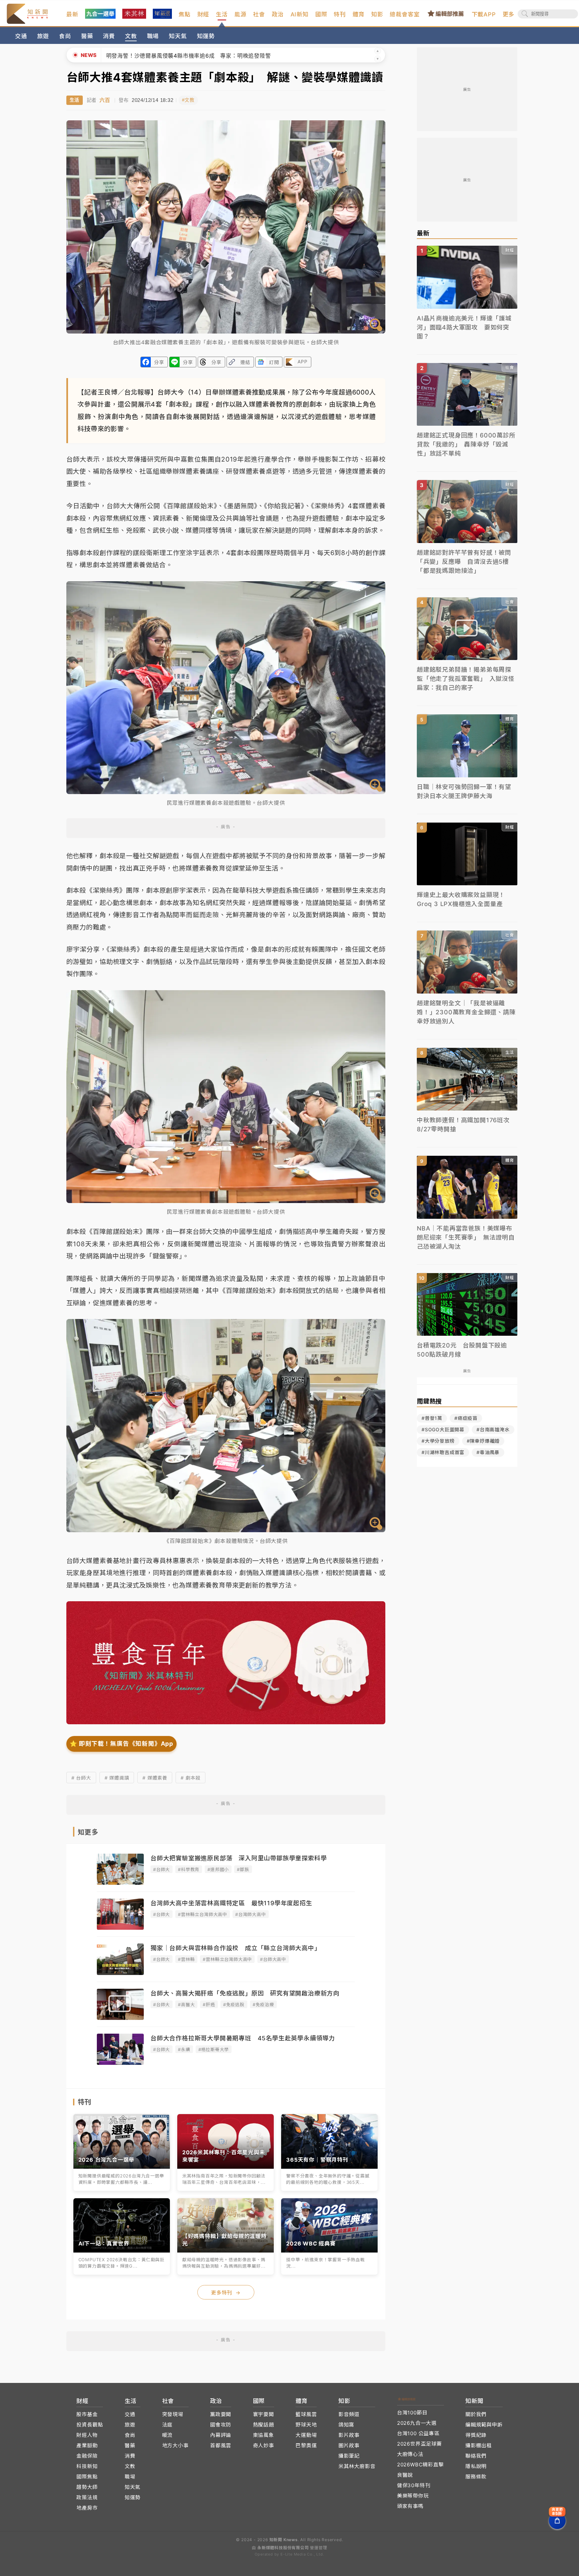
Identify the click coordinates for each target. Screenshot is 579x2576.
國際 (321, 14)
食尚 (65, 36)
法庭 (168, 2425)
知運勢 (206, 36)
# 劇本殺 (190, 1778)
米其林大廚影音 (357, 2466)
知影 (377, 14)
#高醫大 (186, 2004)
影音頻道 (349, 2414)
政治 (278, 14)
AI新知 (300, 14)
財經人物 (87, 2435)
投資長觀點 (90, 2425)
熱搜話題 (264, 2425)
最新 (72, 14)
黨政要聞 (221, 2414)
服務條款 (476, 2477)
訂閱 (274, 362)
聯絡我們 (476, 2456)
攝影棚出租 (479, 2445)
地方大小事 (175, 2445)
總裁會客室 (405, 14)
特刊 (340, 14)
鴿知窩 (346, 2425)
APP (302, 362)
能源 (241, 14)
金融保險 (87, 2456)
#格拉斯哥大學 (214, 2049)
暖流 (168, 2435)
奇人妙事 (264, 2445)
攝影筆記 (349, 2456)
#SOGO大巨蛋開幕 (443, 1429)
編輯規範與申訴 (484, 2425)
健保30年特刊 (414, 2485)
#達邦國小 (218, 1869)
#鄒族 (243, 1869)
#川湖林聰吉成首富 (443, 1452)
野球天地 (306, 2425)
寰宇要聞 (264, 2414)
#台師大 (162, 1869)
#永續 (184, 2049)
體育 (359, 14)
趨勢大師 (87, 2487)
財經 (203, 14)
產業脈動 (87, 2445)
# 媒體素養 (155, 1778)
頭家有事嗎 (410, 2506)
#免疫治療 (263, 2004)
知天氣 (178, 36)
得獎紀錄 (476, 2435)
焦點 (185, 14)
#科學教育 (189, 1869)
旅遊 (43, 36)
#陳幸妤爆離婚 (483, 1441)
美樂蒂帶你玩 (413, 2496)
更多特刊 (226, 2293)
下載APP (484, 14)
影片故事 (349, 2435)
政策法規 (87, 2497)
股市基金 (87, 2414)
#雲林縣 (186, 1959)
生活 (222, 14)
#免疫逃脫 (234, 2004)
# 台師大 (81, 1778)
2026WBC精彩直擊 (421, 2465)
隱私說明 (476, 2466)
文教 (131, 36)
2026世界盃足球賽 (420, 2444)
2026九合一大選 (417, 2423)
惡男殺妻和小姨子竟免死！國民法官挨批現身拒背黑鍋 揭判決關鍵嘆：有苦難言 (217, 56)
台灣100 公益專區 (418, 2433)
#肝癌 (209, 2004)
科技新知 (87, 2466)
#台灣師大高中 (251, 1914)
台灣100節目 (412, 2413)
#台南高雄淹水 (493, 1429)
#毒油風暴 (488, 1452)
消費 (109, 36)
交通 (21, 36)
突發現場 (173, 2414)
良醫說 (405, 2475)
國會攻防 (221, 2425)
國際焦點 (87, 2477)
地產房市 (87, 2508)
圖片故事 (349, 2445)
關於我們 (476, 2414)
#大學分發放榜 (438, 1441)
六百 (105, 100)
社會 (259, 14)
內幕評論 (221, 2435)
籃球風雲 (306, 2414)
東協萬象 (264, 2435)
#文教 (188, 100)
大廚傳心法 (410, 2454)
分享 (159, 362)
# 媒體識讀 (117, 1778)
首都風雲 (221, 2445)
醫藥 (87, 36)
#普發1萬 (432, 1418)
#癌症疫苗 (466, 1418)
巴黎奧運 (306, 2445)
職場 (153, 36)
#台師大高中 (273, 1959)
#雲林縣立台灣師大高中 (203, 1914)
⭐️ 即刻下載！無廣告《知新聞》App (121, 1744)
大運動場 (306, 2435)
